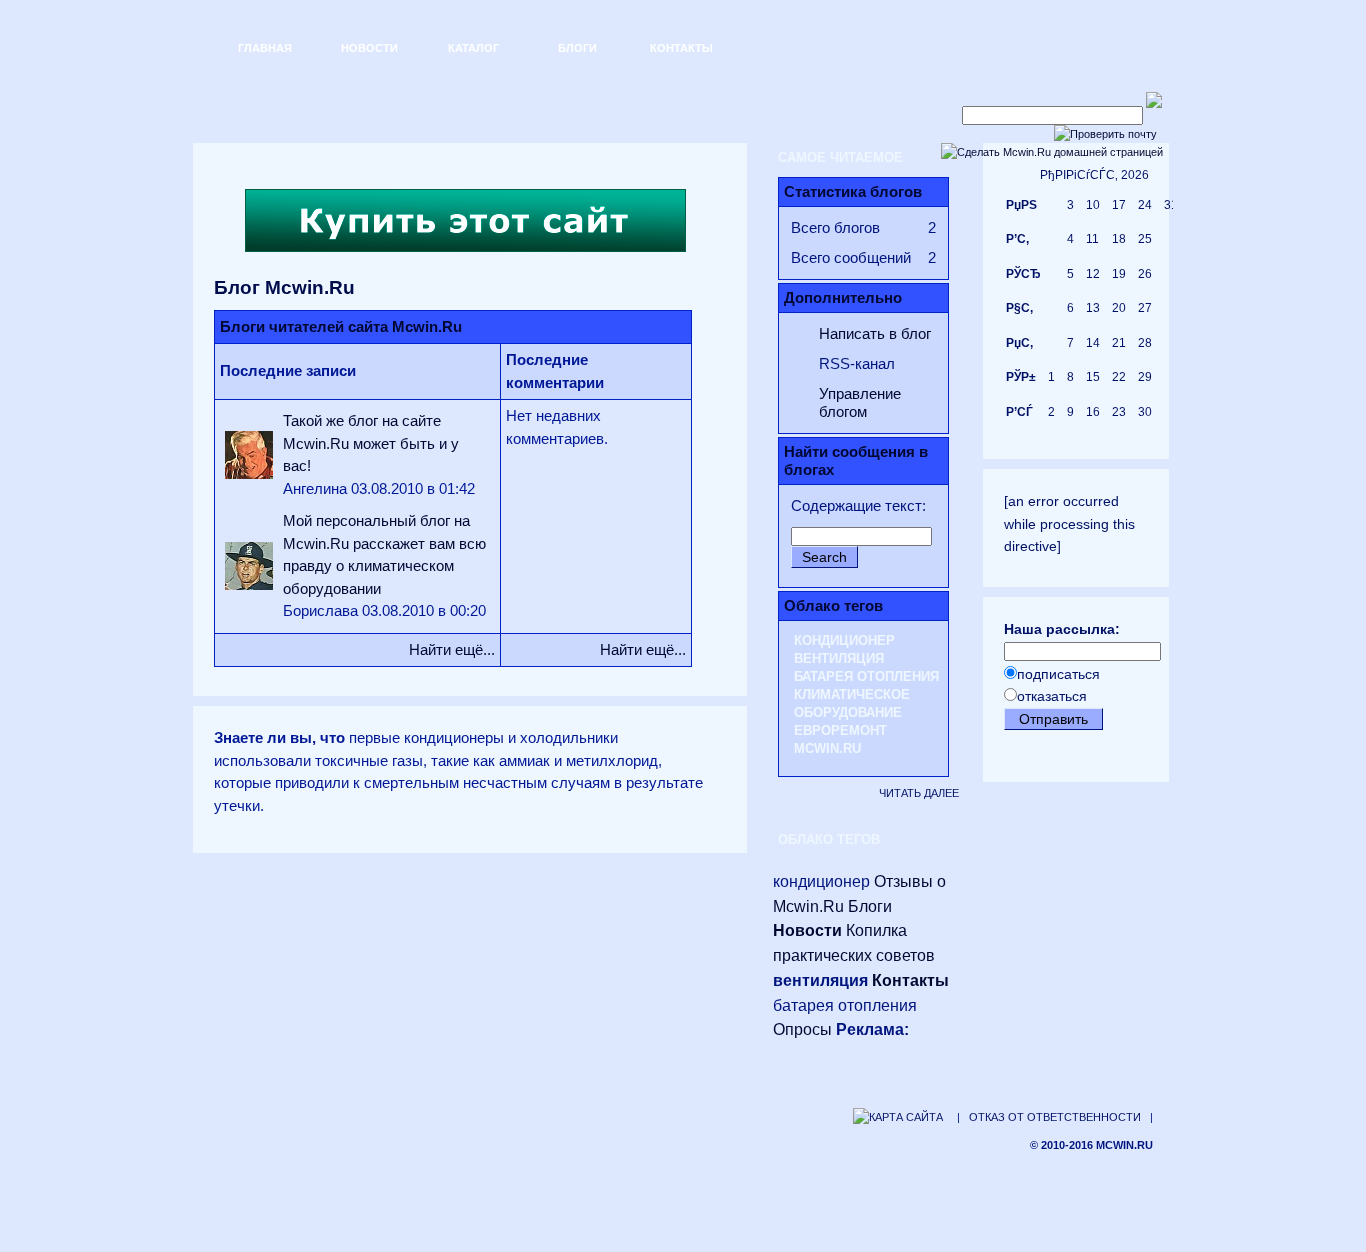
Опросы (802, 1029)
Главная (265, 48)
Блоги (577, 48)
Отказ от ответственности (1055, 1117)
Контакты (681, 48)
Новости (369, 48)
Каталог (473, 48)
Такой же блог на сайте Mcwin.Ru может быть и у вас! (371, 443)
